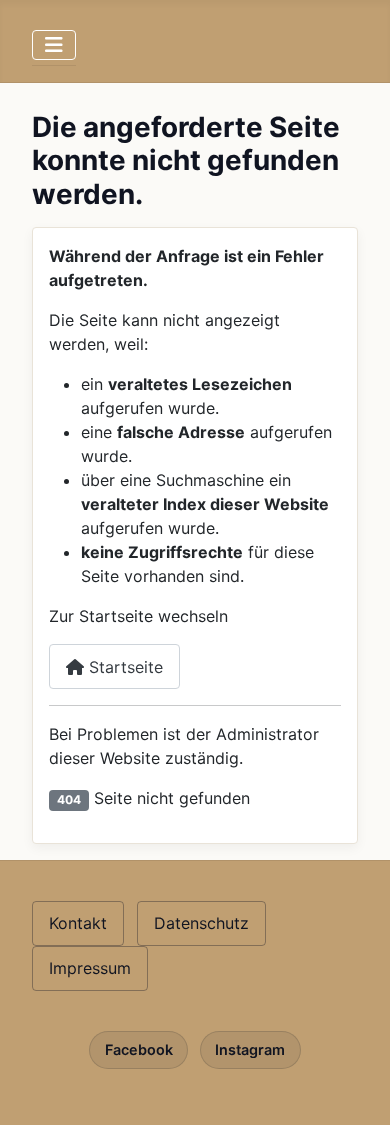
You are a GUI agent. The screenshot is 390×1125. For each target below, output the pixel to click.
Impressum (90, 968)
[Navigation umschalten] (54, 45)
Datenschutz (201, 923)
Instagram (250, 1049)
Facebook (139, 1049)
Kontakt (78, 923)
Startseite (123, 667)
